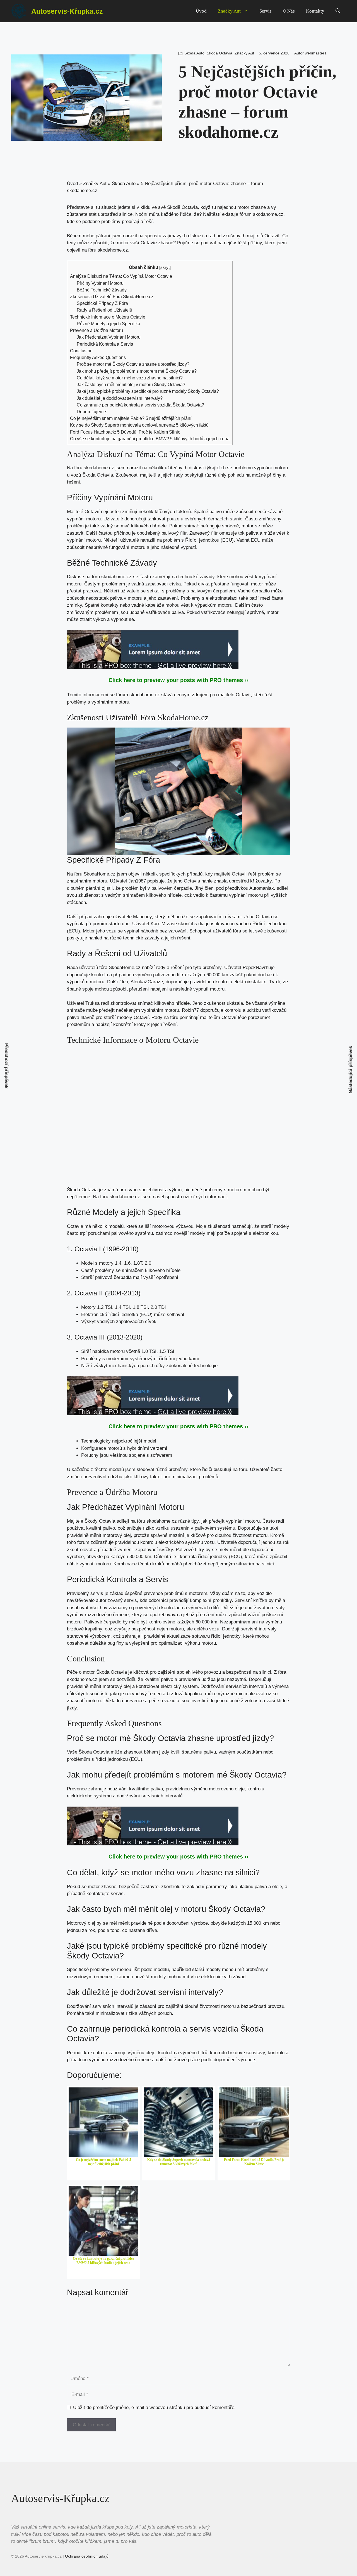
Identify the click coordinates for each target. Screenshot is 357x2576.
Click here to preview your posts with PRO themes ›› (178, 680)
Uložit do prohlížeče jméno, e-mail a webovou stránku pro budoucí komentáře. (154, 2408)
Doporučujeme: (92, 412)
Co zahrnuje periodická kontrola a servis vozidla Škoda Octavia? (140, 405)
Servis (266, 11)
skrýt (165, 267)
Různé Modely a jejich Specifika (108, 324)
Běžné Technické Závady (102, 290)
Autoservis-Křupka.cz (67, 11)
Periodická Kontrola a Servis (105, 344)
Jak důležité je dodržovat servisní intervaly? (120, 398)
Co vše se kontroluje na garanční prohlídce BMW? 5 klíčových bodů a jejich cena (150, 439)
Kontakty (315, 11)
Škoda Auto (194, 53)
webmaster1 (316, 53)
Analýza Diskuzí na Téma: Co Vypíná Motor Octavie (121, 276)
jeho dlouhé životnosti (238, 1701)
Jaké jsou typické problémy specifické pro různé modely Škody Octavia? (148, 391)
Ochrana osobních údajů (87, 2556)
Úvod (201, 11)
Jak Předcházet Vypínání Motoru (109, 337)
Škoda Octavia (219, 53)
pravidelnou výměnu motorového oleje (205, 1789)
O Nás (289, 11)
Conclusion (81, 351)
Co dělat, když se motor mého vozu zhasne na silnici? (130, 378)
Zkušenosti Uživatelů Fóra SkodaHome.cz (112, 296)
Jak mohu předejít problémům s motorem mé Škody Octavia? (137, 371)
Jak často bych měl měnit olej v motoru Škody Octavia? (131, 384)
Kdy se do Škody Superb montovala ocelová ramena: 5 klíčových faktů (139, 425)
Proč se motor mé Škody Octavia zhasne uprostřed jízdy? (133, 364)
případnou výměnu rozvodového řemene (109, 2060)
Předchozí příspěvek (7, 1066)
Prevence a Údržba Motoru (97, 330)
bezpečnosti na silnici (249, 1672)
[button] (338, 11)
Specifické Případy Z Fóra (102, 303)
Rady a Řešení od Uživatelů (104, 310)
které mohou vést (235, 577)
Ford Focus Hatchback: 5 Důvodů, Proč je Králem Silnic (125, 432)
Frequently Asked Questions (98, 357)
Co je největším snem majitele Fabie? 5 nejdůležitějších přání (131, 418)
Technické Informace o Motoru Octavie (108, 317)
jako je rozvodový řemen (136, 1694)
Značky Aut (229, 11)
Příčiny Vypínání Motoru (100, 283)
